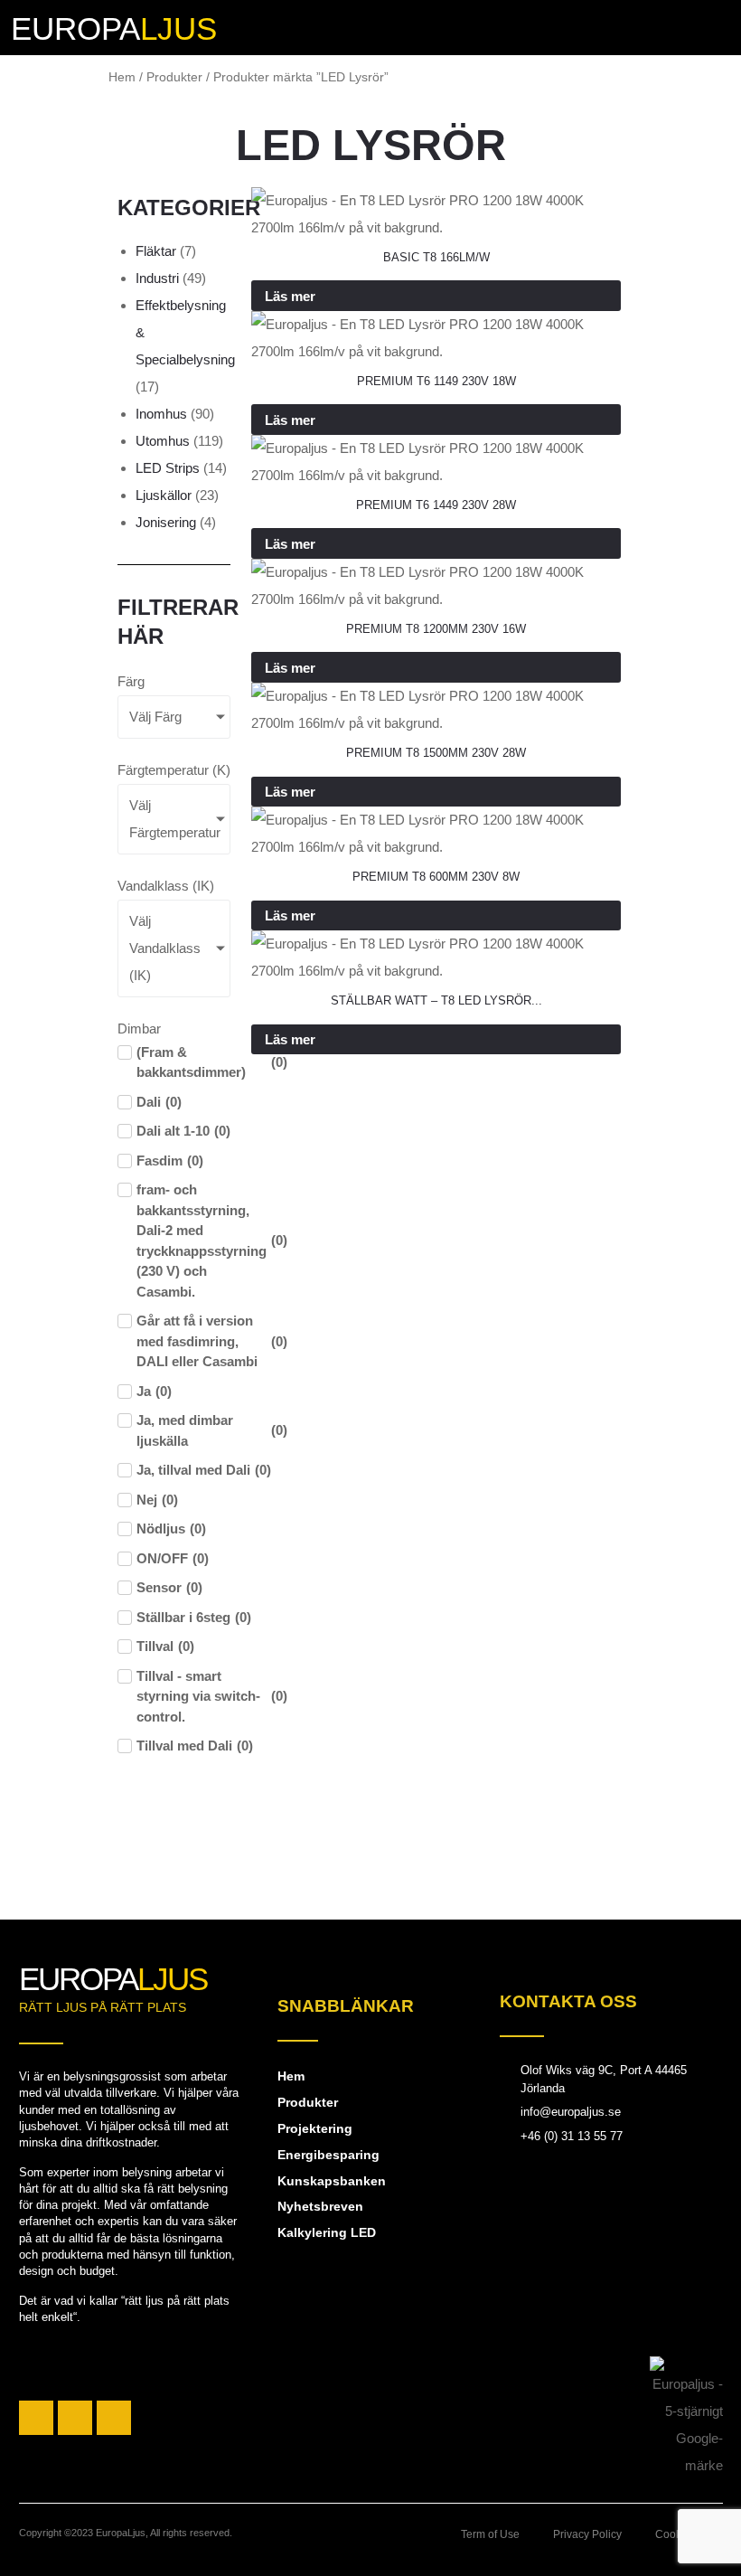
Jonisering (166, 522)
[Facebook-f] (36, 2418)
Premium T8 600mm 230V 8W (436, 877)
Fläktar (156, 251)
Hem (122, 77)
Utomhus (163, 441)
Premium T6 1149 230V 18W (436, 381)
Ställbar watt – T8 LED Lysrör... (436, 1000)
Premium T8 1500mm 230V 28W (436, 753)
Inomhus (161, 414)
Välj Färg (155, 717)
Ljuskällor (164, 495)
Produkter (174, 77)
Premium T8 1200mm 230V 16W (436, 629)
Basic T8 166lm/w (436, 257)
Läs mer (290, 296)
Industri (157, 278)
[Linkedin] (114, 2418)
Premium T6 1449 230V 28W (436, 505)
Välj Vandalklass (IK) (165, 948)
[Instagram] (75, 2418)
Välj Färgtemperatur (175, 819)
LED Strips (168, 468)
